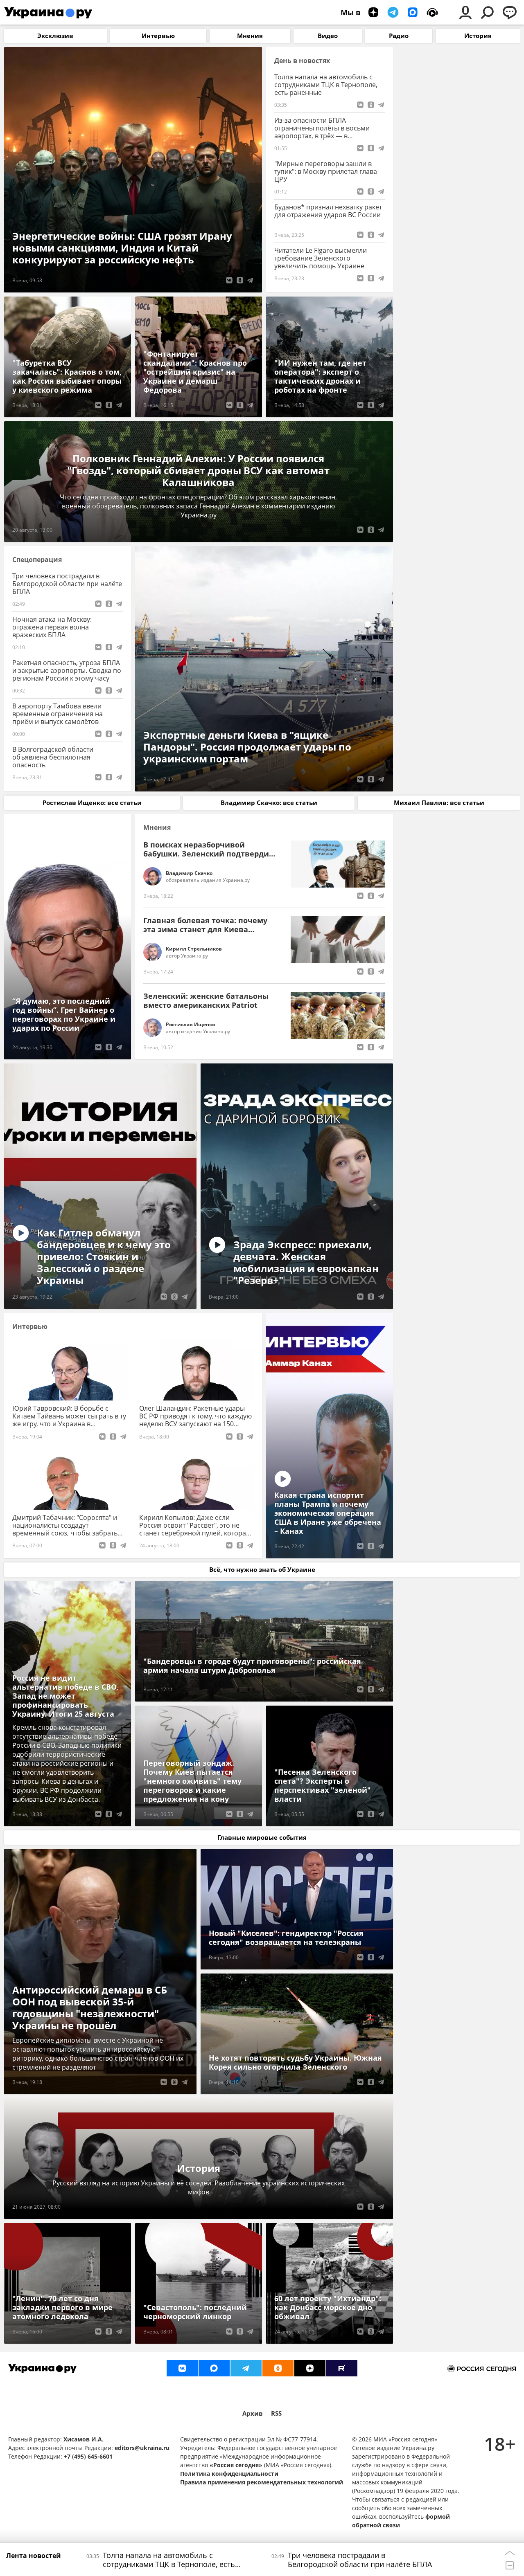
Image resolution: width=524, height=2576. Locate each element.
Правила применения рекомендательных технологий (262, 2482)
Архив (253, 2413)
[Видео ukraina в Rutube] (342, 2368)
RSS (276, 2413)
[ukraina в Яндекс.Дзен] (310, 2368)
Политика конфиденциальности (229, 2474)
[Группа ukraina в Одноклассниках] (278, 2368)
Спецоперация (37, 560)
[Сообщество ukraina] (214, 2368)
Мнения (157, 828)
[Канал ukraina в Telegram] (246, 2368)
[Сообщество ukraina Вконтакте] (182, 2368)
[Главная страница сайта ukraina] (48, 12)
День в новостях (302, 61)
